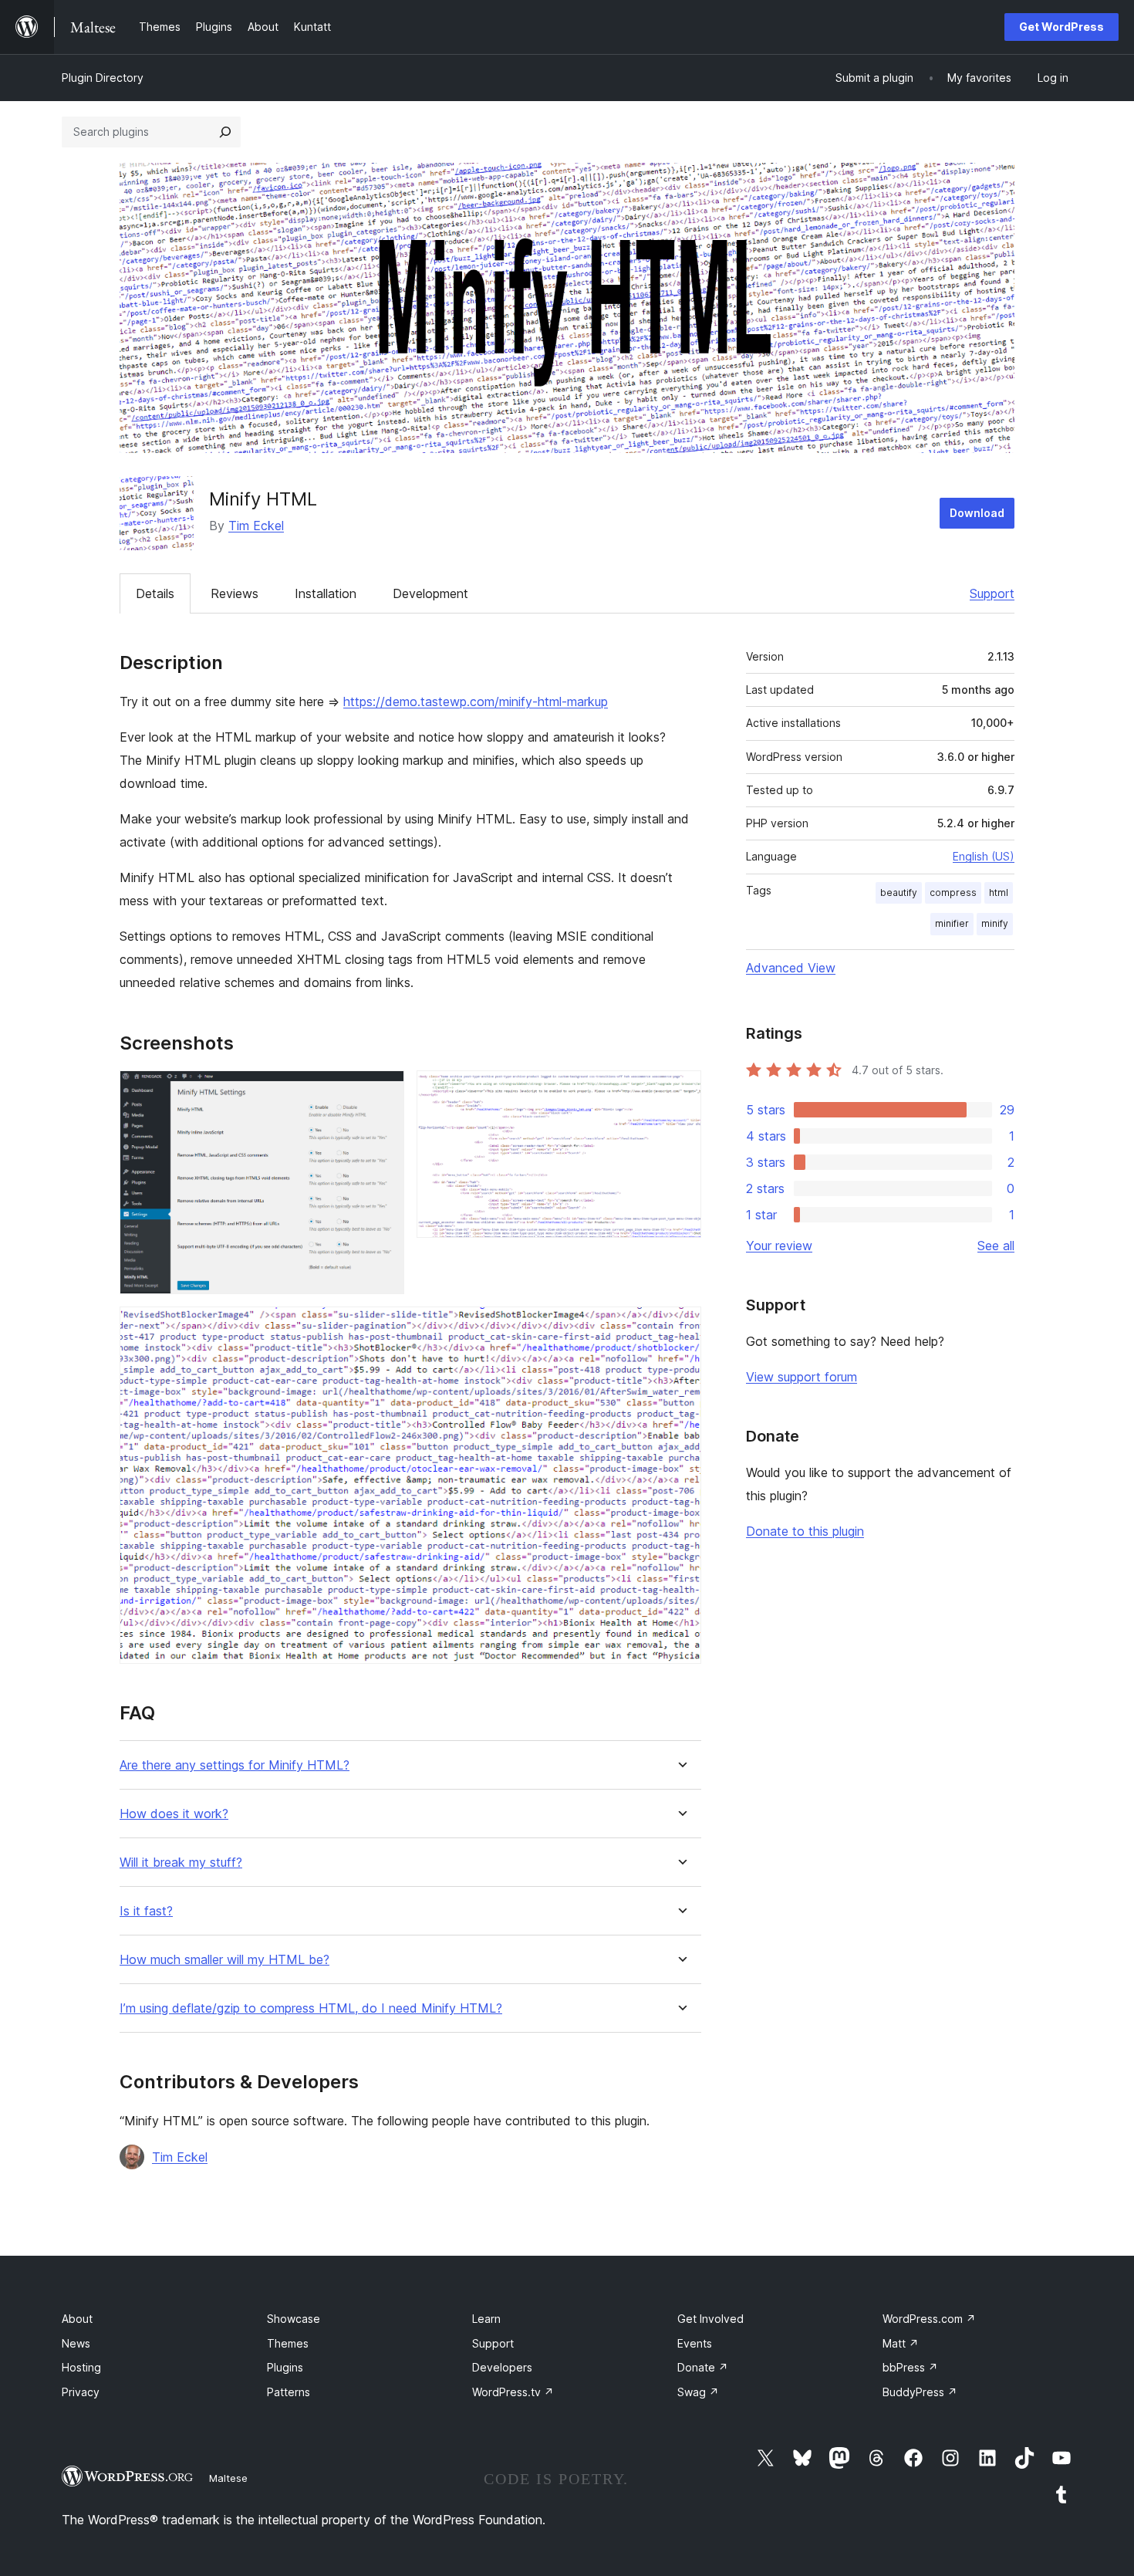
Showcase (294, 2319)
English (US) (984, 856)
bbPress (910, 2367)
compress (953, 892)
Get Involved (710, 2319)
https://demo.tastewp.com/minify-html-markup (476, 701)
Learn (486, 2319)
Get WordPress (1061, 27)
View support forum (802, 1377)
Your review (779, 1246)
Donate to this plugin (805, 1531)
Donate (703, 2367)
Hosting (81, 2367)
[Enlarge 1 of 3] (383, 1091)
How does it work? (174, 1814)
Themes (288, 2343)
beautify (899, 892)
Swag (698, 2392)
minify (995, 923)
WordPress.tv (513, 2392)
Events (695, 2343)
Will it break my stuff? (181, 1863)
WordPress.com (929, 2319)
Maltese (228, 2478)
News (76, 2343)
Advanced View (791, 968)
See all (996, 1246)
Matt (901, 2343)
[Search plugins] (225, 132)
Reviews (235, 593)
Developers (502, 2367)
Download (977, 513)
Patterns (289, 2392)
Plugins (285, 2367)
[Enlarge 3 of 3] (680, 1327)
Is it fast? (146, 1911)
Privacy (81, 2392)
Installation (326, 593)
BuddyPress (920, 2392)
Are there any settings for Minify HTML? (235, 1765)
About (77, 2319)
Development (430, 593)
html (999, 892)
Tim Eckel (256, 526)
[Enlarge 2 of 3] (680, 1091)
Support (992, 593)
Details (155, 593)
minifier (952, 923)
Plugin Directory (103, 78)
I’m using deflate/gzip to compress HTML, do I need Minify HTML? (311, 2008)
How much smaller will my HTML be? (224, 1960)
